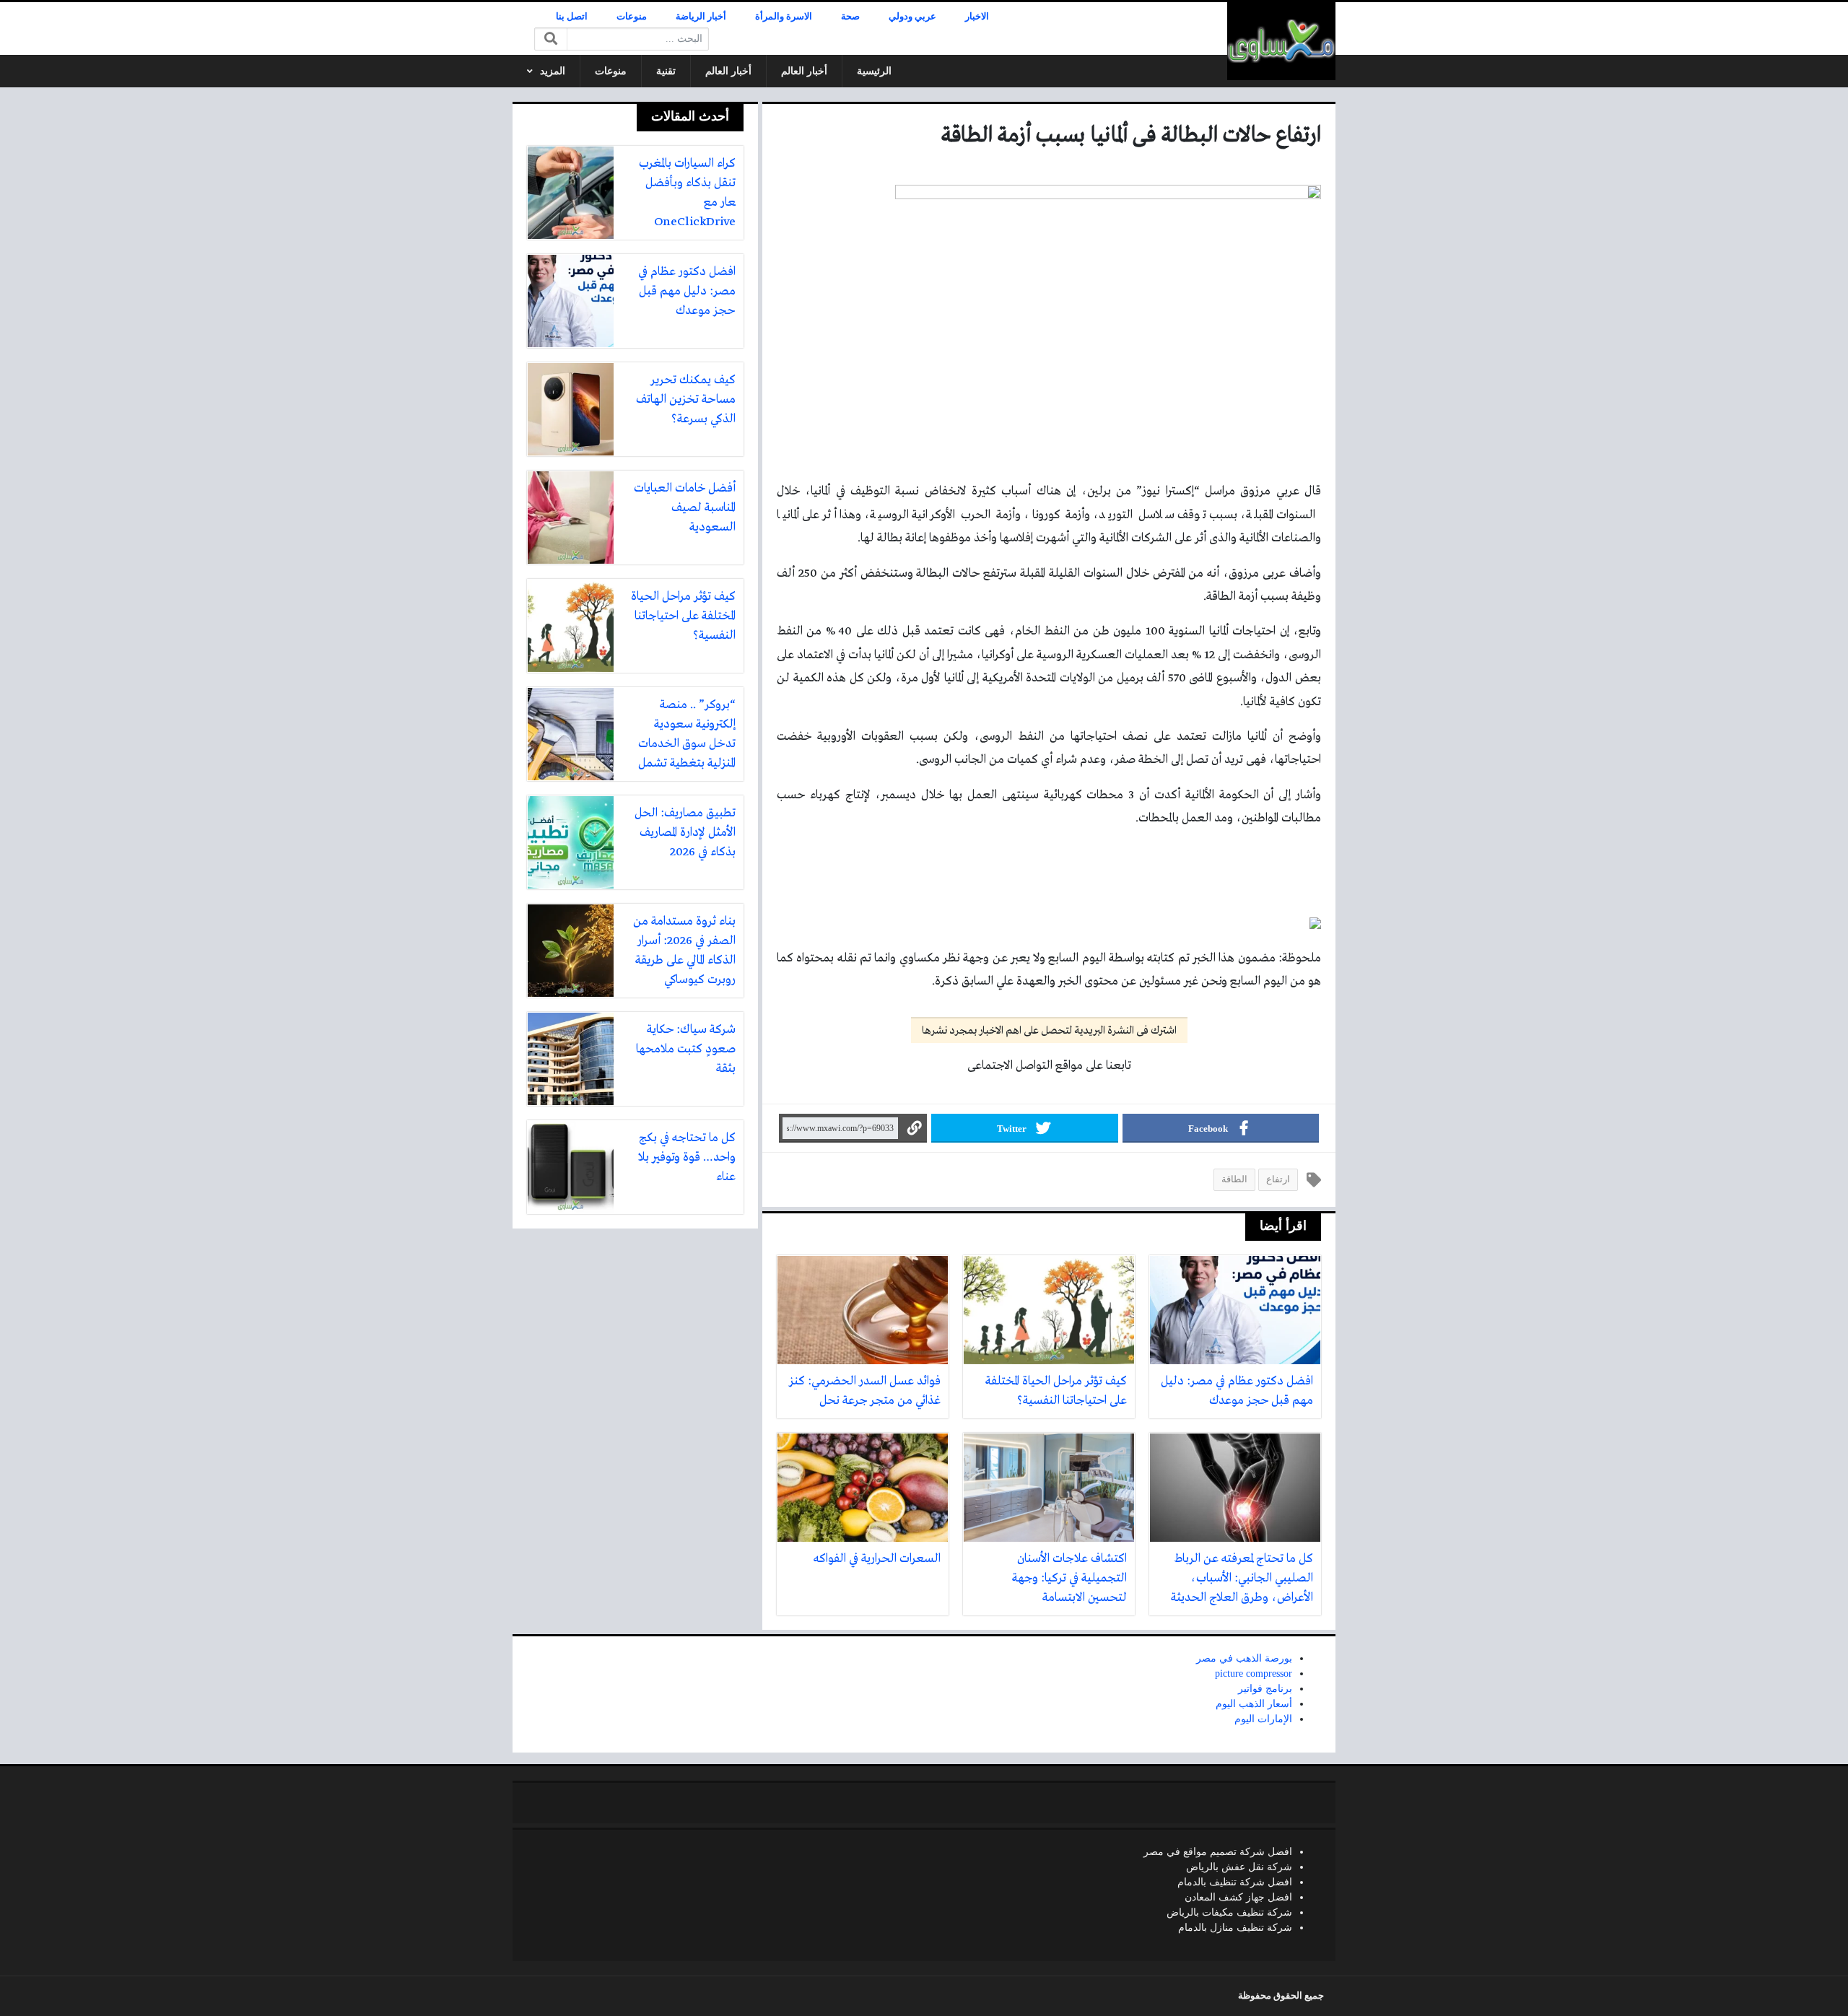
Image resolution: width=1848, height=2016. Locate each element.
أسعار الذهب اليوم (1254, 1704)
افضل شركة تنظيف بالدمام (1235, 1882)
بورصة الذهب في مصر (1244, 1658)
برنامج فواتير (1265, 1689)
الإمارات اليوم (1263, 1719)
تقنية (666, 71)
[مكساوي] (1281, 41)
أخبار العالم (804, 71)
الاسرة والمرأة (784, 17)
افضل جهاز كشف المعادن (1238, 1897)
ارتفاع (1278, 1179)
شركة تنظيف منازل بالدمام (1235, 1928)
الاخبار (977, 17)
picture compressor (1254, 1674)
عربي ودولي (912, 17)
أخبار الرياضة (701, 17)
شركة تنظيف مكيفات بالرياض (1229, 1912)
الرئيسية (874, 71)
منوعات (632, 17)
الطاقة (1234, 1179)
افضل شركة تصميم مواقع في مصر (1218, 1852)
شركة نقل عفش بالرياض (1239, 1867)
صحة (850, 17)
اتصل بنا (572, 17)
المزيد (553, 71)
